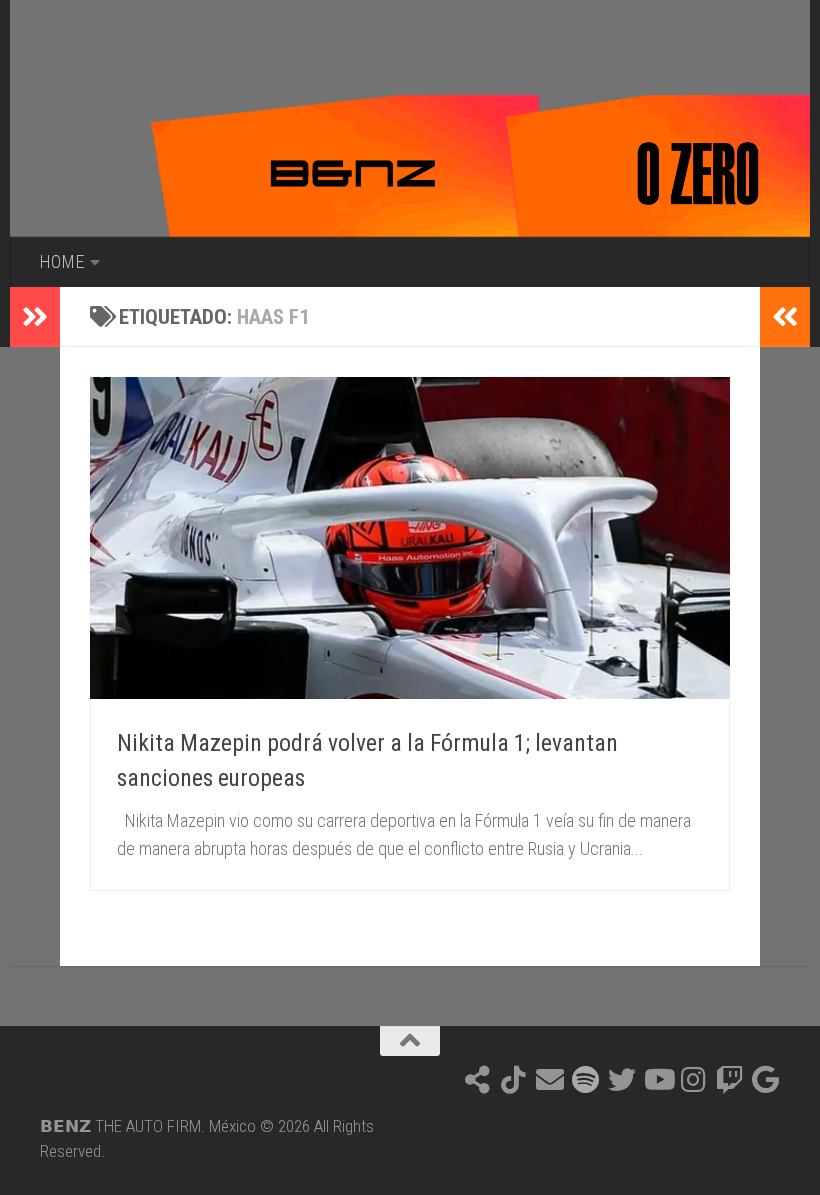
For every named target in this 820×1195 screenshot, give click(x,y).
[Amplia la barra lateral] (35, 317)
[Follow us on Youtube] (658, 1080)
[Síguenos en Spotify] (586, 1080)
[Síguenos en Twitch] (730, 1080)
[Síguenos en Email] (550, 1080)
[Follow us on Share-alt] (478, 1080)
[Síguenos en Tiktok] (514, 1080)
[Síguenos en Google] (766, 1080)
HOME (61, 261)
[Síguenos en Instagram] (694, 1080)
